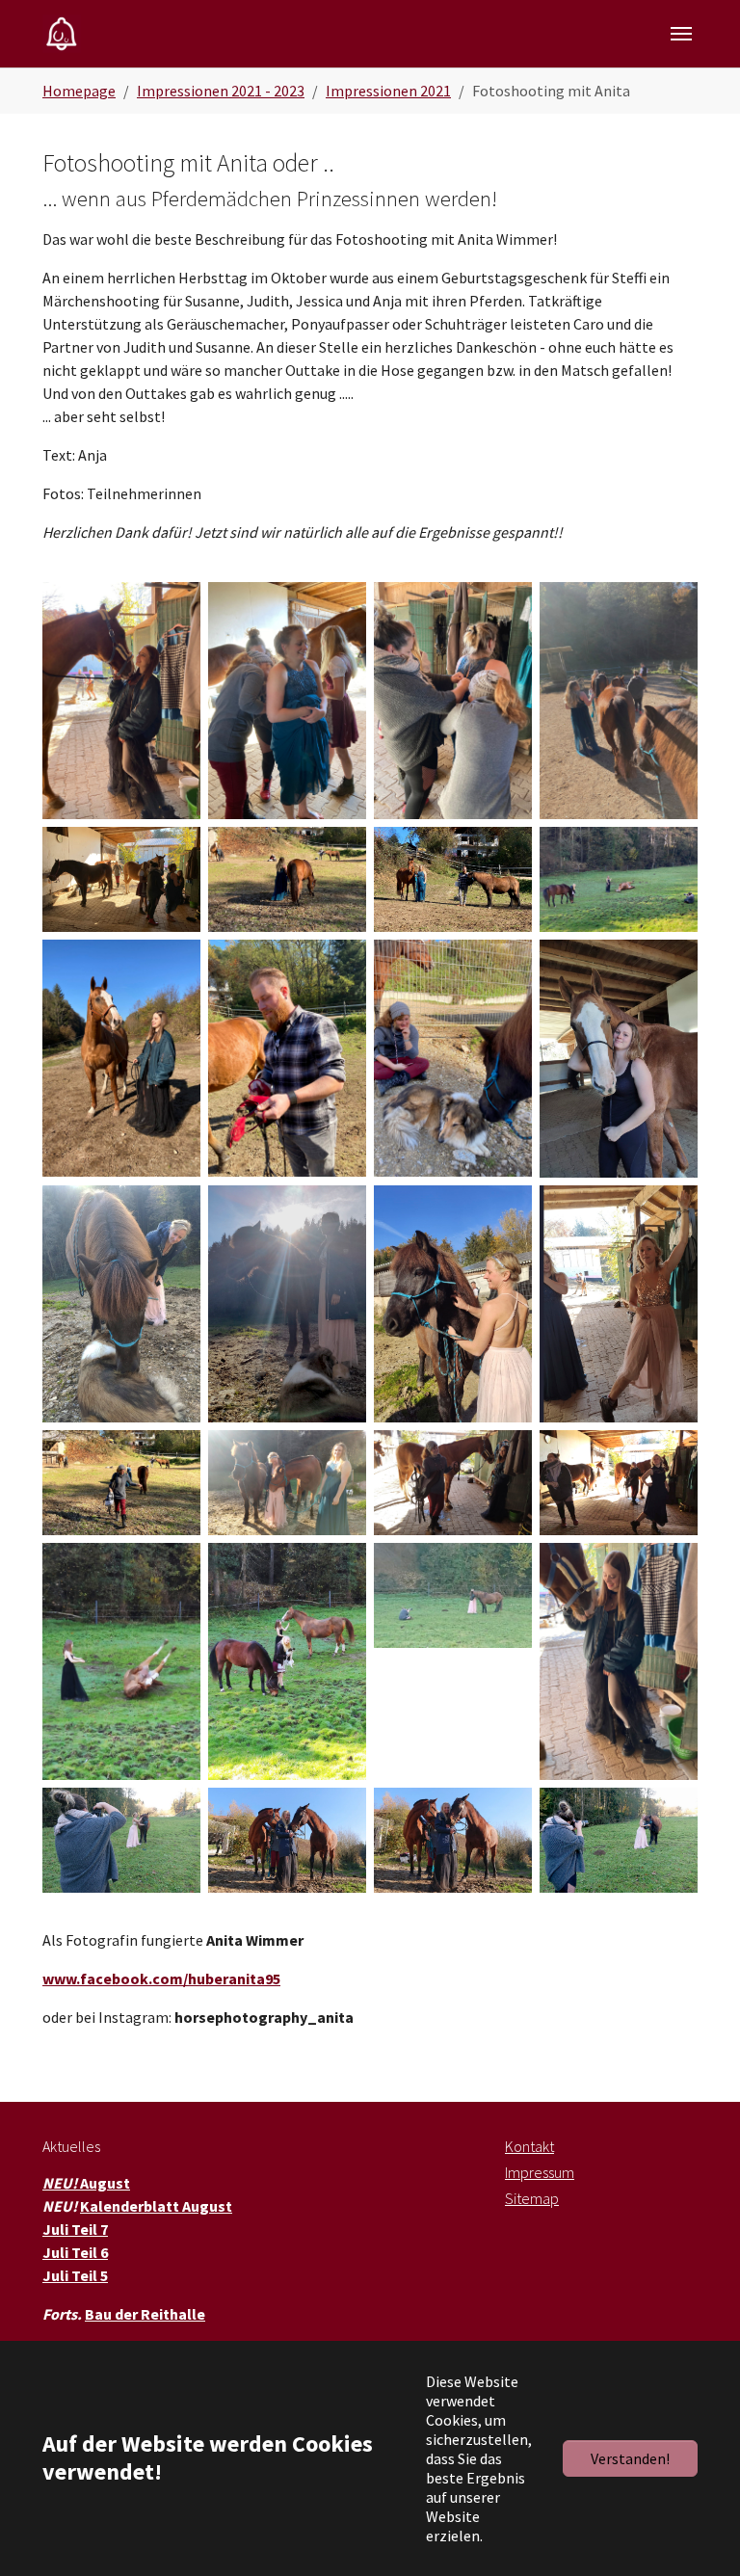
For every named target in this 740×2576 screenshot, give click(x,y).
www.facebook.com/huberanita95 (161, 1978)
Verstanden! (630, 2458)
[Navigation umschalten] (681, 34)
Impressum (540, 2172)
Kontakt (529, 2146)
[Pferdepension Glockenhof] (62, 33)
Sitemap (532, 2198)
